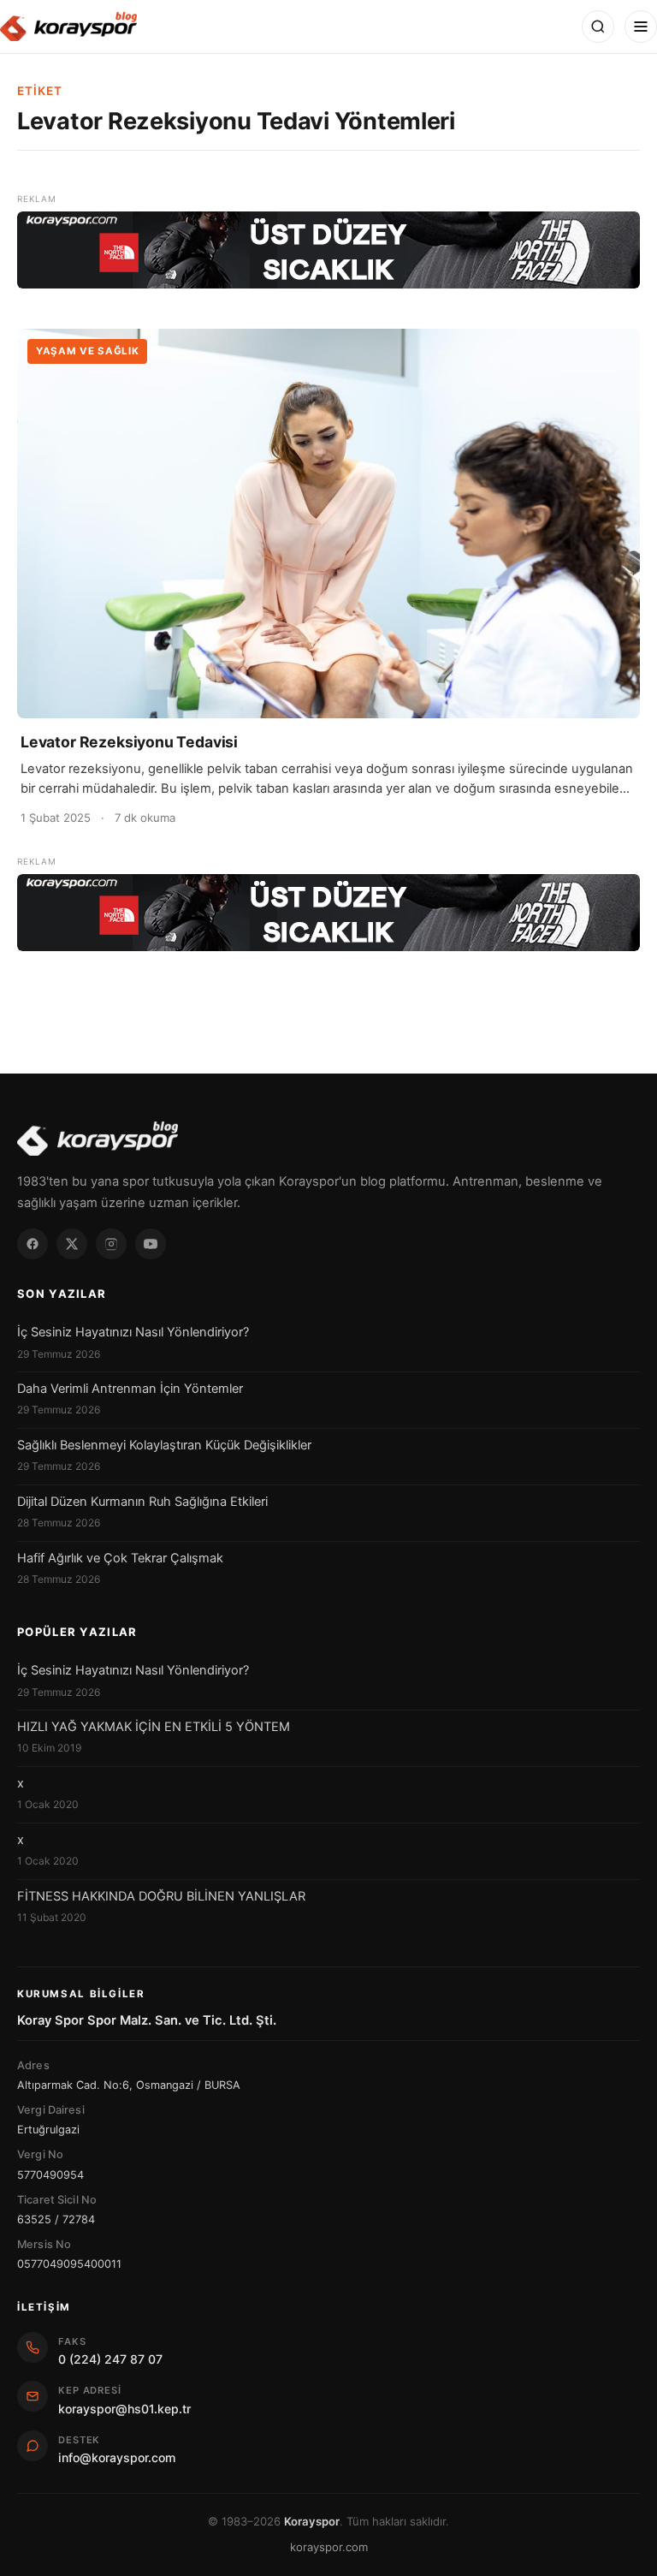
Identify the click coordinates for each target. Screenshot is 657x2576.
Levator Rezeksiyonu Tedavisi (129, 742)
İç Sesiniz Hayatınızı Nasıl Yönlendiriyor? (133, 1332)
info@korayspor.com (117, 2457)
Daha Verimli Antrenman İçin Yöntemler (130, 1389)
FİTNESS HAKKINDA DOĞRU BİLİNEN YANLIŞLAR (161, 1896)
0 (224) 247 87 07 (110, 2359)
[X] (72, 1244)
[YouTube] (151, 1244)
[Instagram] (111, 1244)
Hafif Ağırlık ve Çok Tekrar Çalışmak (120, 1558)
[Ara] (598, 27)
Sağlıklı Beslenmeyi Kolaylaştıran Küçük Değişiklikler (164, 1445)
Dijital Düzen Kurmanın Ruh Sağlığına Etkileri (142, 1502)
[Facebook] (33, 1244)
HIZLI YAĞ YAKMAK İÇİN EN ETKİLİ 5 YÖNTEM (154, 1727)
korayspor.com (329, 2547)
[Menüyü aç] (641, 27)
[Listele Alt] (328, 913)
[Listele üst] (328, 250)
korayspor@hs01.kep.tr (124, 2409)
